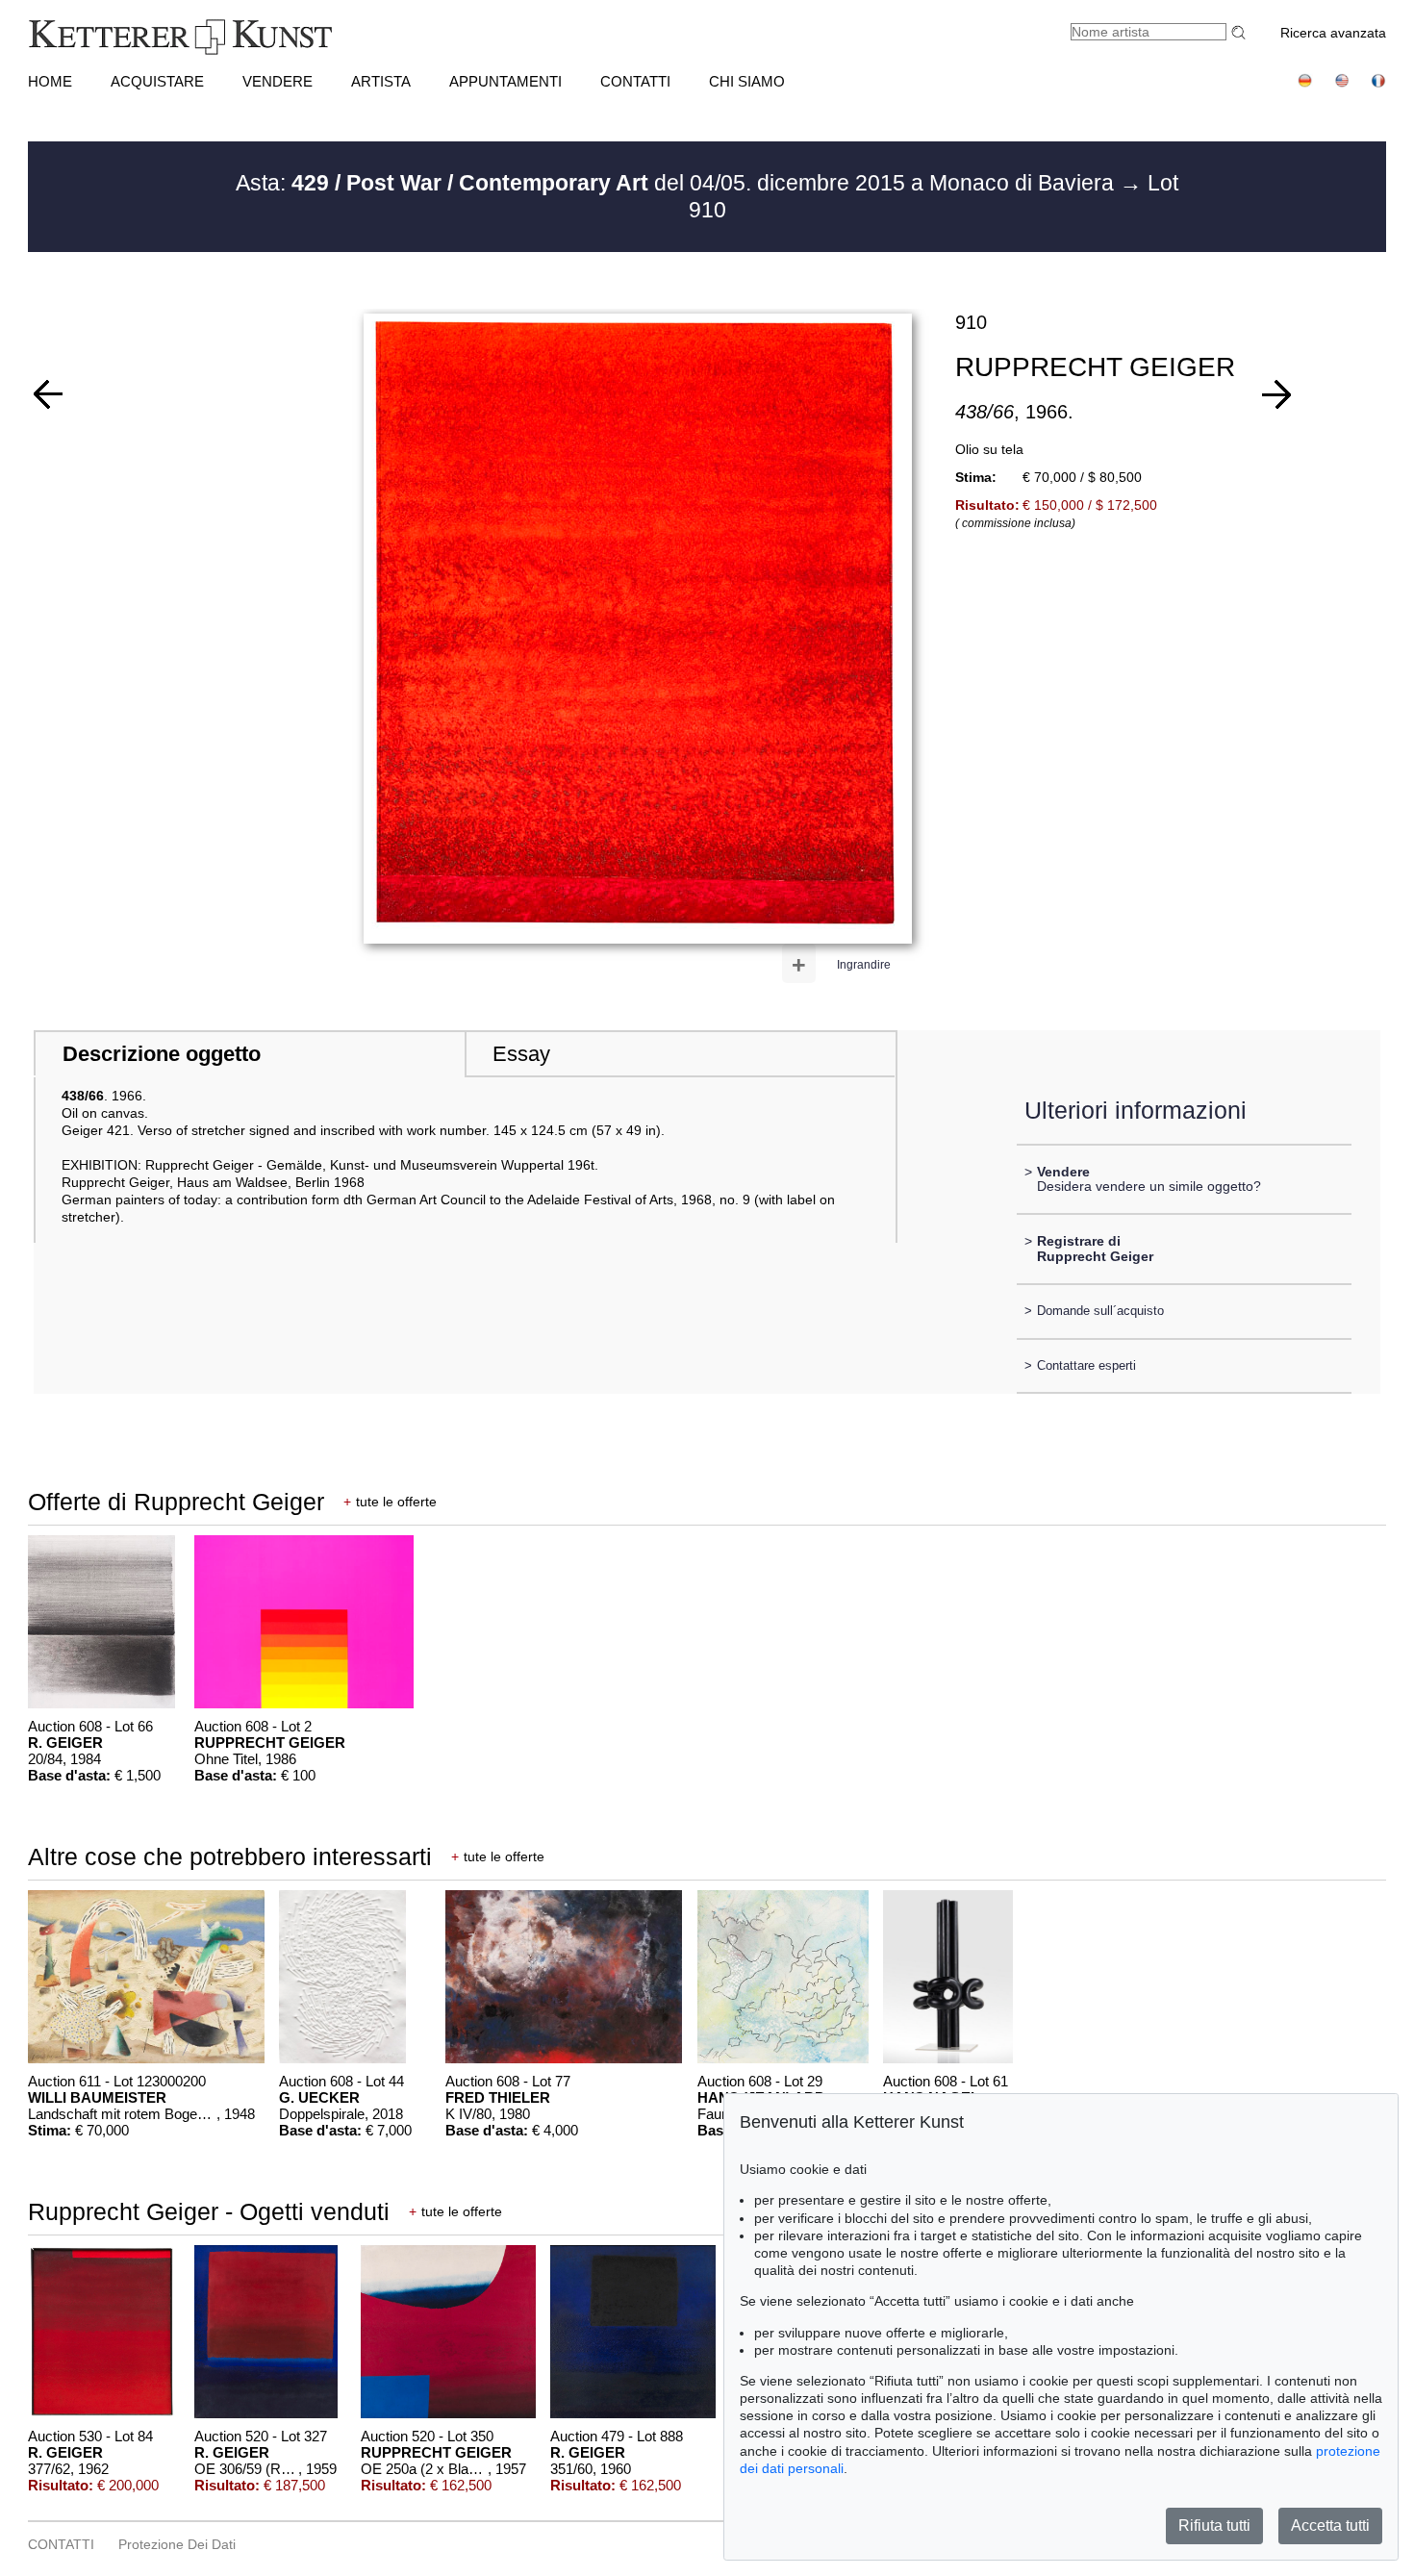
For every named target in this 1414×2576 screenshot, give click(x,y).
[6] (1276, 394)
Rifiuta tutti (1214, 2525)
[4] (48, 394)
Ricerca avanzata (1333, 33)
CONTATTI (635, 81)
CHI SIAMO (747, 81)
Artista (381, 81)
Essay (521, 1054)
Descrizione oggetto (162, 1054)
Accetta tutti (1330, 2525)
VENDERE (278, 81)
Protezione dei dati (177, 2544)
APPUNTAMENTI (505, 81)
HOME (50, 81)
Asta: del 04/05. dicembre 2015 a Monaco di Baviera (678, 183)
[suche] (1241, 32)
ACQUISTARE (157, 81)
